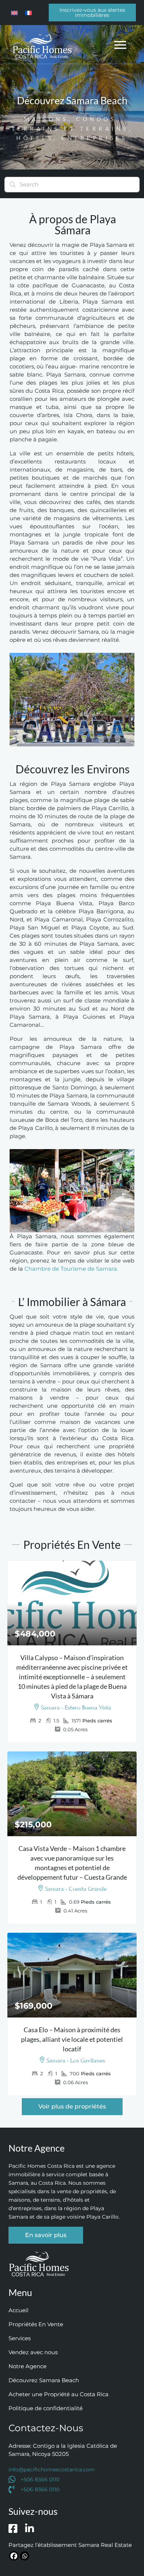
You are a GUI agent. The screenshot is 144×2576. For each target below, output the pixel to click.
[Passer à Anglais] (14, 13)
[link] (72, 1603)
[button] (120, 44)
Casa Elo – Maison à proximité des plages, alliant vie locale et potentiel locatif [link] (72, 2039)
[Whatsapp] (25, 2556)
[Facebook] (14, 2556)
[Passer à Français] (28, 13)
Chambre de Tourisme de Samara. (71, 1269)
